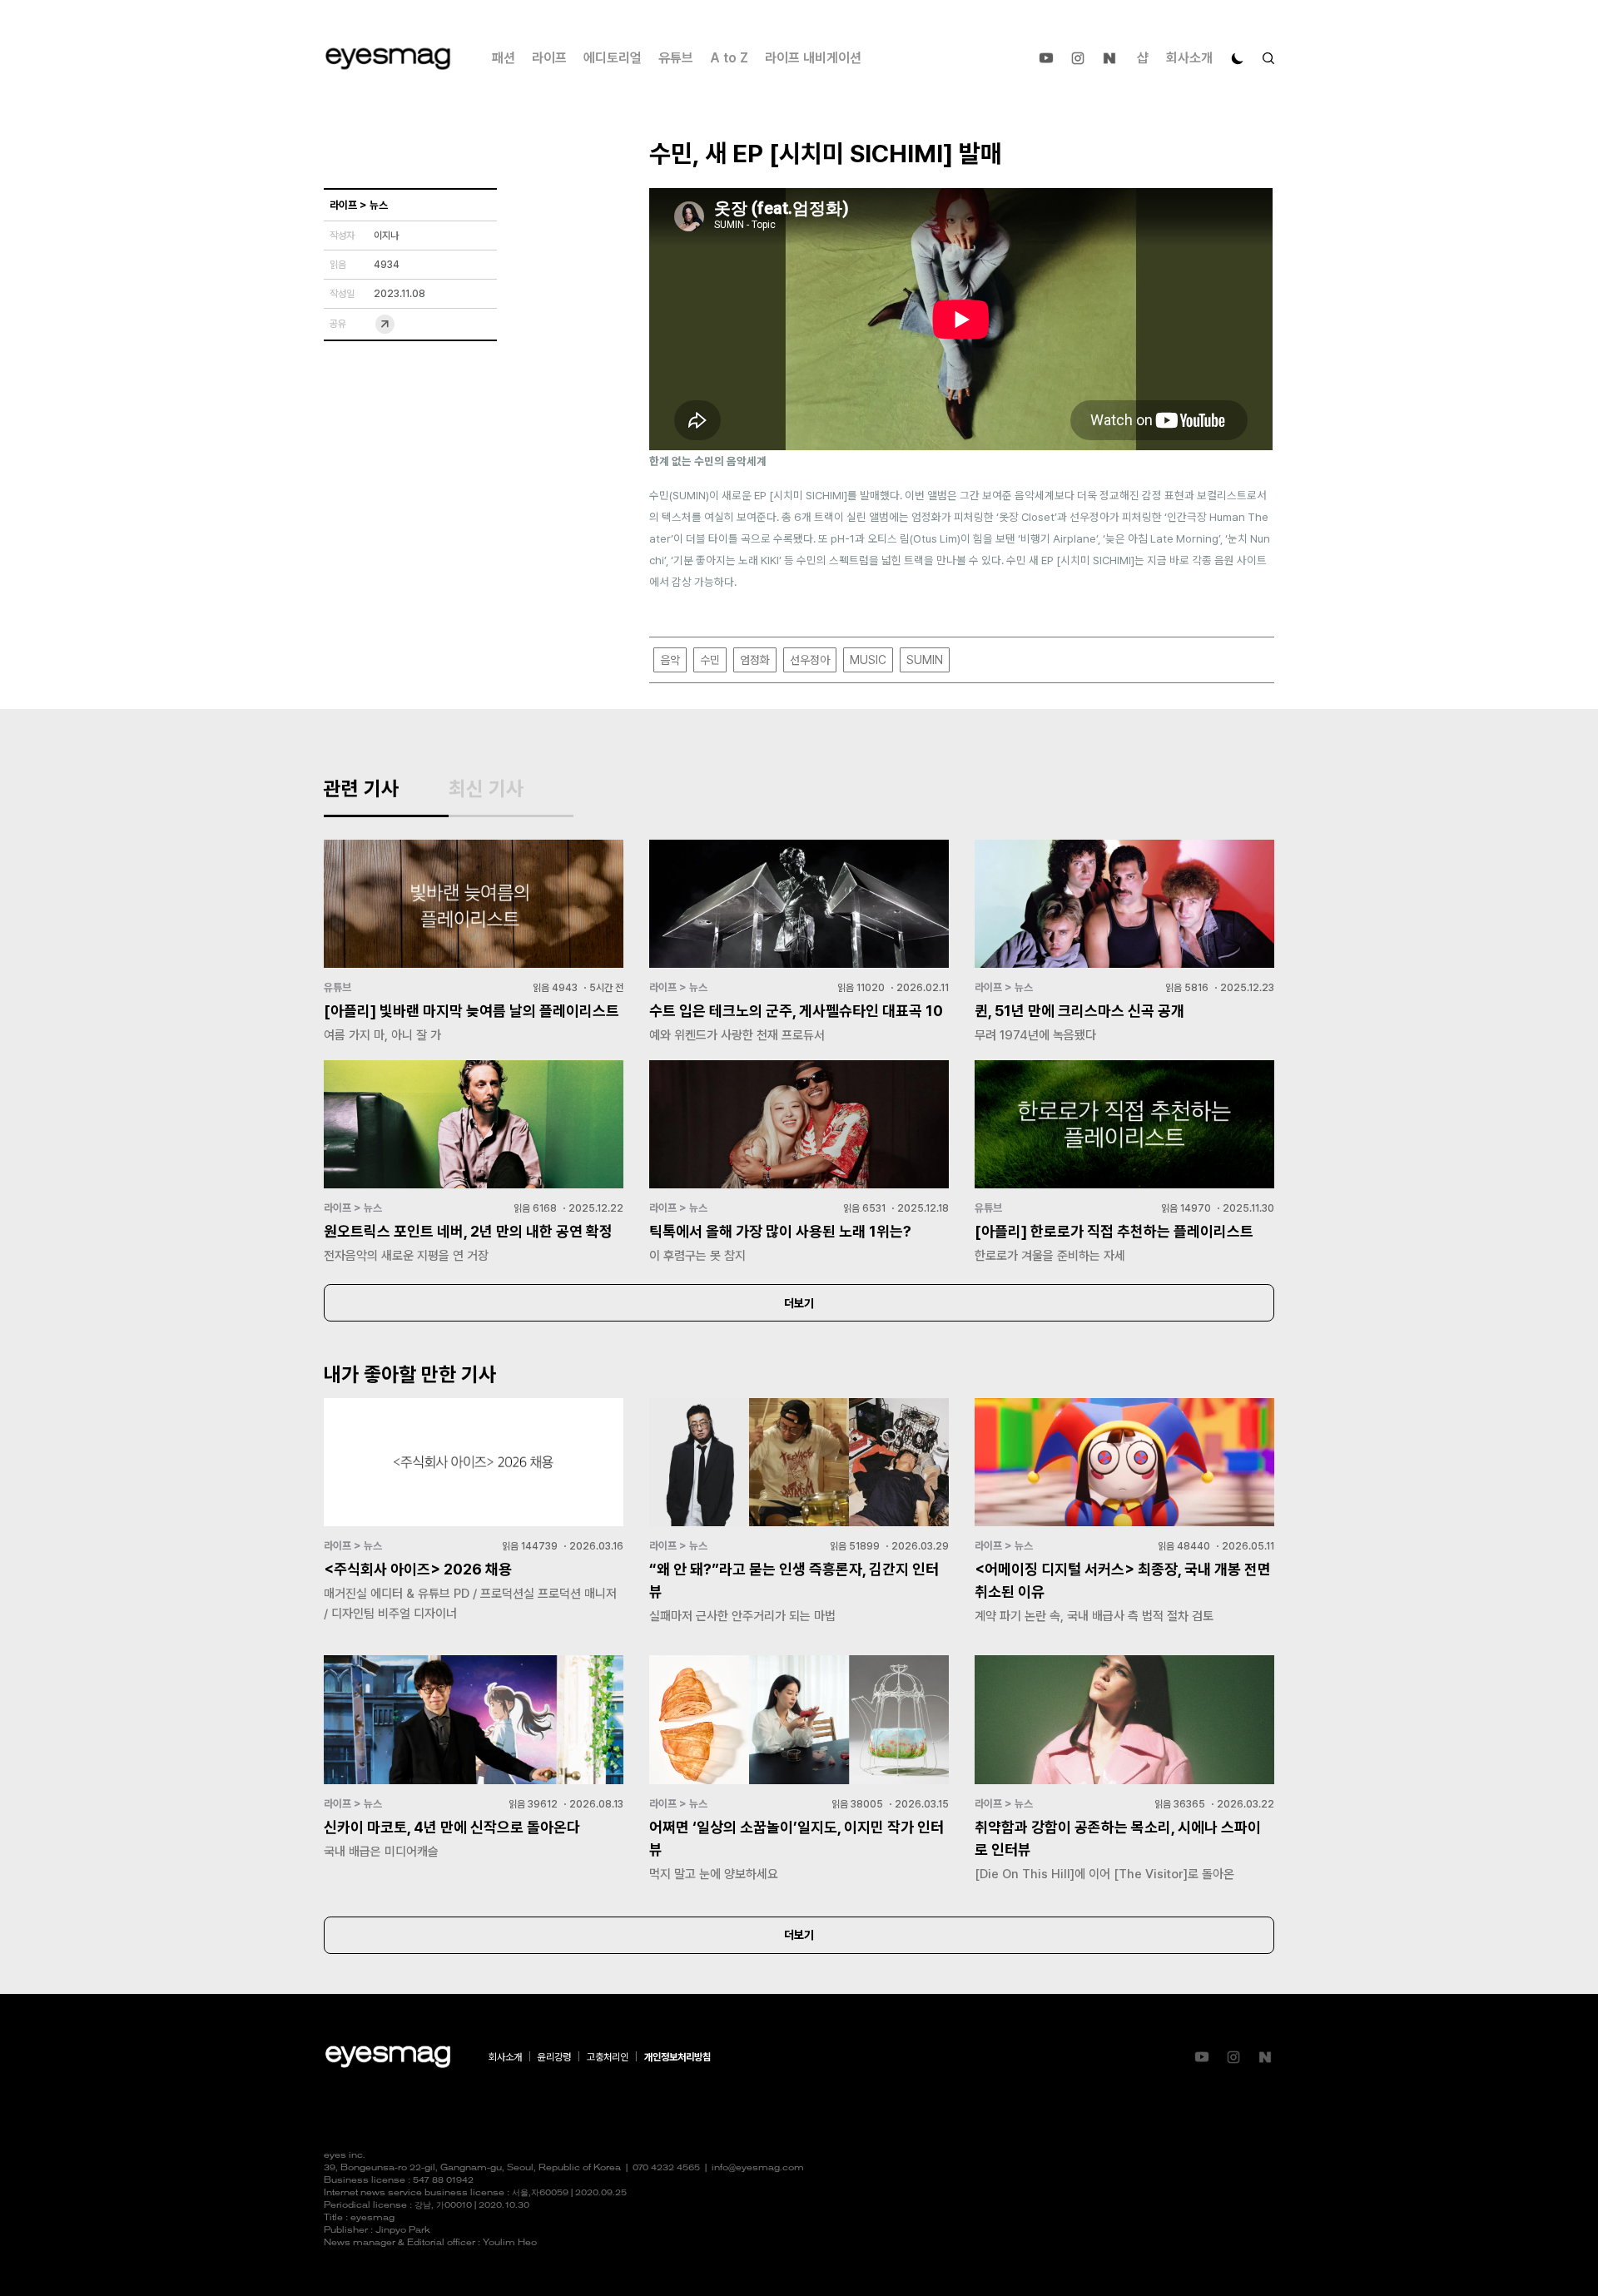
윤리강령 (554, 2057)
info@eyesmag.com (758, 2168)
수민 (710, 660)
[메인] (388, 59)
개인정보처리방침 (677, 2057)
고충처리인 (608, 2057)
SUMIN (925, 660)
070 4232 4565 (666, 2168)
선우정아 (810, 660)
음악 (670, 660)
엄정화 (755, 660)
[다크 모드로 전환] (1238, 58)
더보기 (799, 1303)
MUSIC (868, 660)
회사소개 (1189, 58)
